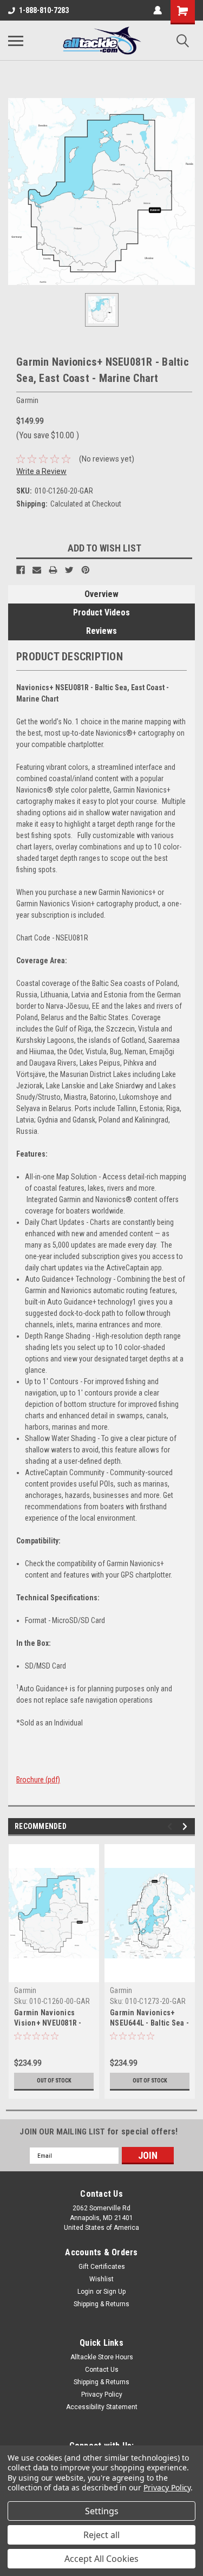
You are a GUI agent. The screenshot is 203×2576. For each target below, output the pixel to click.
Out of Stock (54, 2081)
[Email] (37, 570)
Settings (102, 2511)
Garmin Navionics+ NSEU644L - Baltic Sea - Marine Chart (149, 2023)
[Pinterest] (86, 570)
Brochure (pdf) (38, 1780)
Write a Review (41, 471)
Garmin (25, 1990)
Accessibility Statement (102, 2407)
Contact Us (102, 2370)
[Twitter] (69, 570)
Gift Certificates (102, 2267)
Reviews (101, 631)
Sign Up (114, 2292)
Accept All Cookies (101, 2559)
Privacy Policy (102, 2395)
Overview (101, 594)
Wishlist (101, 2279)
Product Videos (101, 612)
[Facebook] (21, 570)
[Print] (53, 570)
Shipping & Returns (101, 2304)
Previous (171, 1826)
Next (186, 1826)
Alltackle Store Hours (102, 2357)
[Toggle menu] (16, 41)
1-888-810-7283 (44, 10)
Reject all (101, 2535)
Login (86, 2292)
